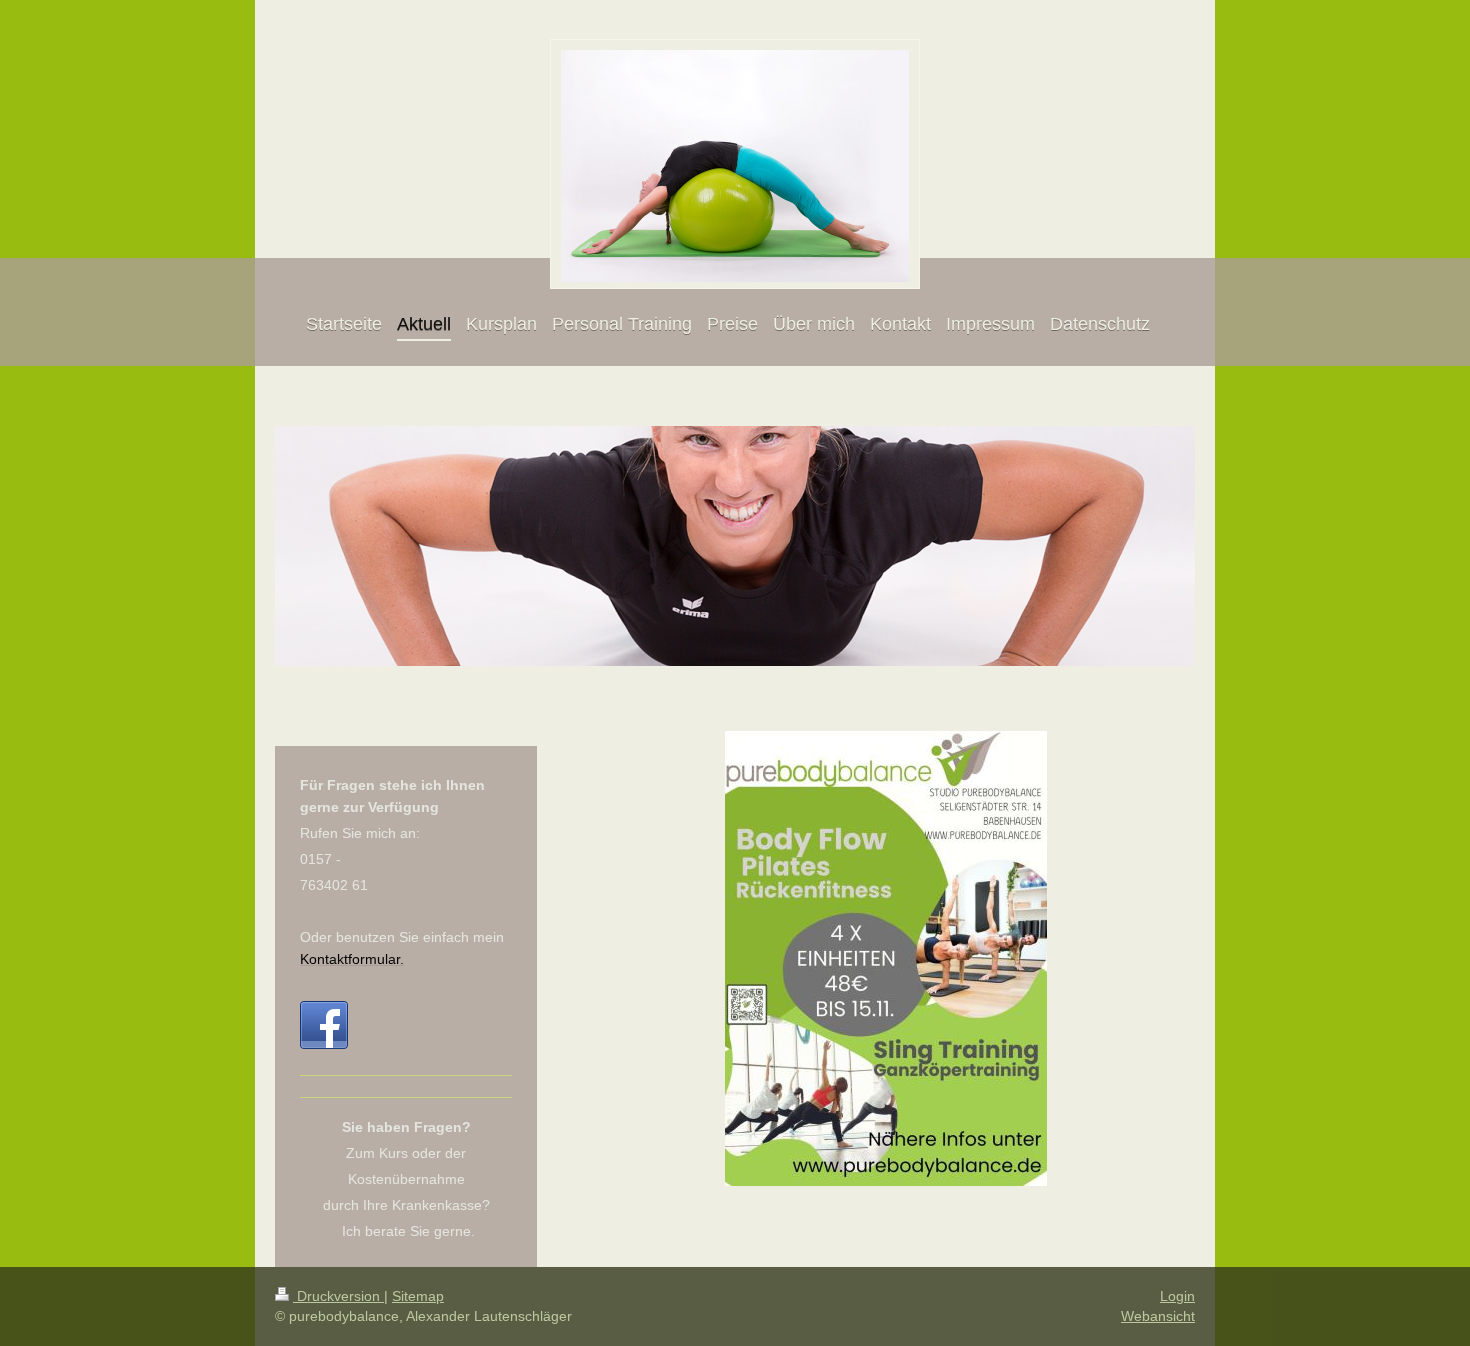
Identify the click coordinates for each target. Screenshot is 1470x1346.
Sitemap (418, 1296)
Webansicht (1158, 1316)
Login (1177, 1296)
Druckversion (338, 1296)
